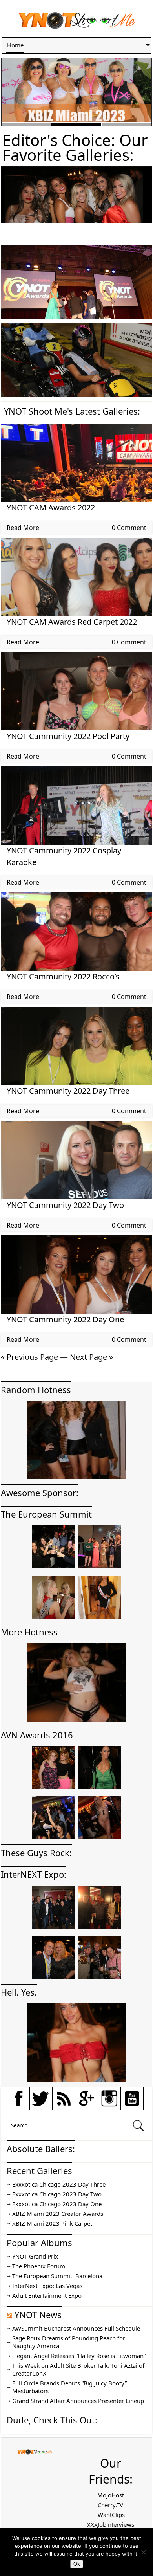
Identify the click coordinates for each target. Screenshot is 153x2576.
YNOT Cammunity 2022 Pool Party (68, 736)
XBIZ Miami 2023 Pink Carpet (52, 2223)
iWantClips (110, 2515)
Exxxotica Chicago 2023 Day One (57, 2204)
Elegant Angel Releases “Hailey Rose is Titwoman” (79, 2356)
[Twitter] (41, 2105)
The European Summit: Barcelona (57, 2276)
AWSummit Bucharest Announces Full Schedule (76, 2328)
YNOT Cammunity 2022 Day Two (65, 1205)
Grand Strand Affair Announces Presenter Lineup (78, 2401)
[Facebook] (18, 2105)
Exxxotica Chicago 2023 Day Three (59, 2184)
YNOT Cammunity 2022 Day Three (68, 1091)
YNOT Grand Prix (35, 2256)
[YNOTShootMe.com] (76, 27)
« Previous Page (29, 1357)
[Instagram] (109, 2105)
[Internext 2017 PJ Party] (76, 221)
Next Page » (91, 1357)
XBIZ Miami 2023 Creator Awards (58, 2214)
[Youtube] (132, 2105)
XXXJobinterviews (111, 2524)
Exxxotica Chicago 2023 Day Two (57, 2194)
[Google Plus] (87, 2104)
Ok (77, 2564)
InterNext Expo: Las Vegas (47, 2286)
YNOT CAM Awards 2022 (51, 507)
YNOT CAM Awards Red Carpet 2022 (72, 622)
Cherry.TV (110, 2505)
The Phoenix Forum (39, 2266)
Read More (23, 528)
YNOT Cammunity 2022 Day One (65, 1319)
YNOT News (38, 2315)
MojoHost (111, 2495)
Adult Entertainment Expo (47, 2295)
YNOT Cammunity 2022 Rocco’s (63, 976)
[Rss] (64, 2105)
